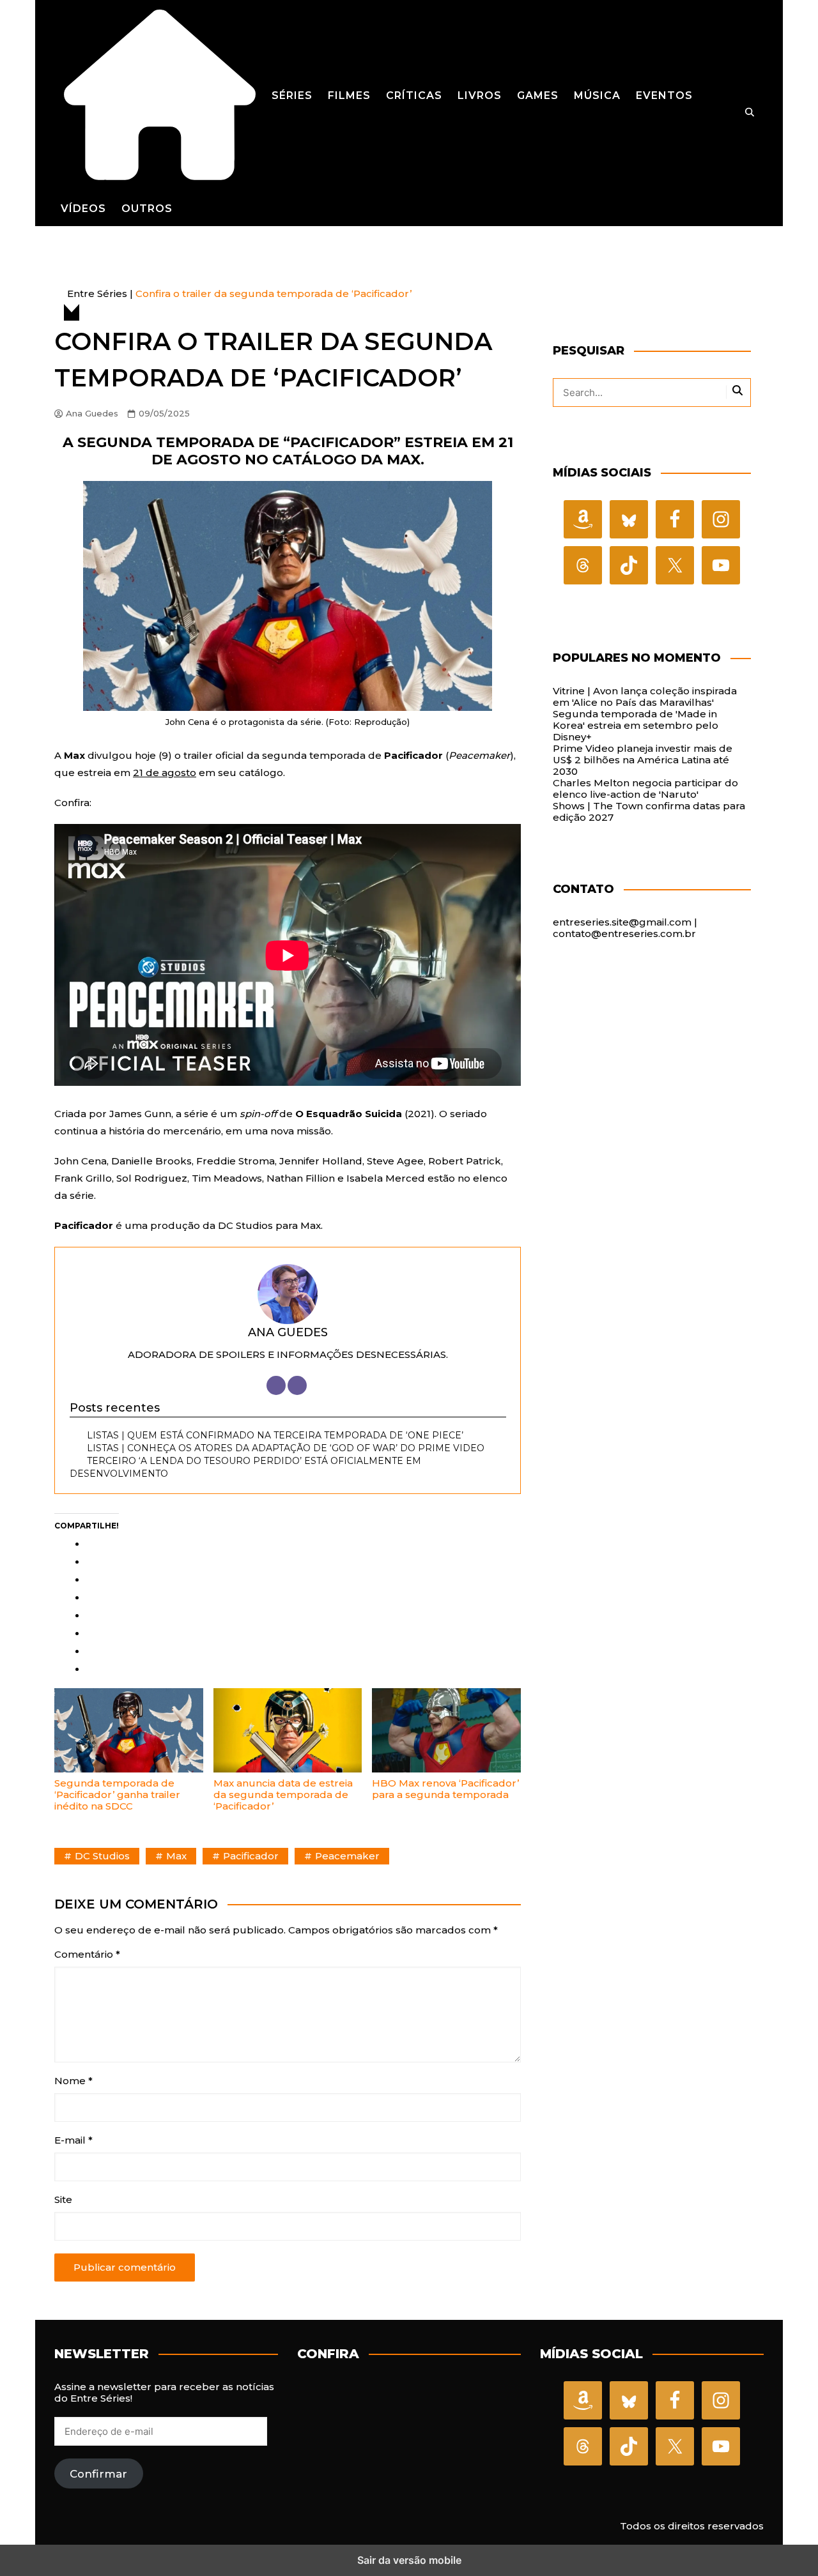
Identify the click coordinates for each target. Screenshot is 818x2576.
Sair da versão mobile (409, 2560)
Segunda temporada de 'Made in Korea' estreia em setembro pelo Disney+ (636, 725)
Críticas (414, 95)
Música (597, 95)
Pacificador (251, 1856)
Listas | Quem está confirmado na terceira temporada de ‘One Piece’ (275, 1435)
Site (63, 2200)
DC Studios (102, 1856)
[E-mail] (297, 1385)
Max (176, 1856)
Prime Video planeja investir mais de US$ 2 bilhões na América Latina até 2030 (643, 760)
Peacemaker (347, 1856)
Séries (292, 95)
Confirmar (98, 2474)
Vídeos (83, 209)
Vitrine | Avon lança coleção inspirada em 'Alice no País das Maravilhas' (645, 697)
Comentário (87, 1955)
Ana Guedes (92, 414)
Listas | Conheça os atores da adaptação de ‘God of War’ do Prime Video (286, 1448)
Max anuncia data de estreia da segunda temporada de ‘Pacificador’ (283, 1795)
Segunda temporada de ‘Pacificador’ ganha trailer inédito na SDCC (117, 1795)
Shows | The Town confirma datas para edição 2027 (649, 812)
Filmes (349, 95)
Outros (147, 209)
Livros (480, 95)
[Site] (276, 1385)
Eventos (664, 95)
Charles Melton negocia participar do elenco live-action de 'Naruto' (645, 789)
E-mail (73, 2140)
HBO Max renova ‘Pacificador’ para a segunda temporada (445, 1789)
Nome (73, 2081)
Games (538, 95)
